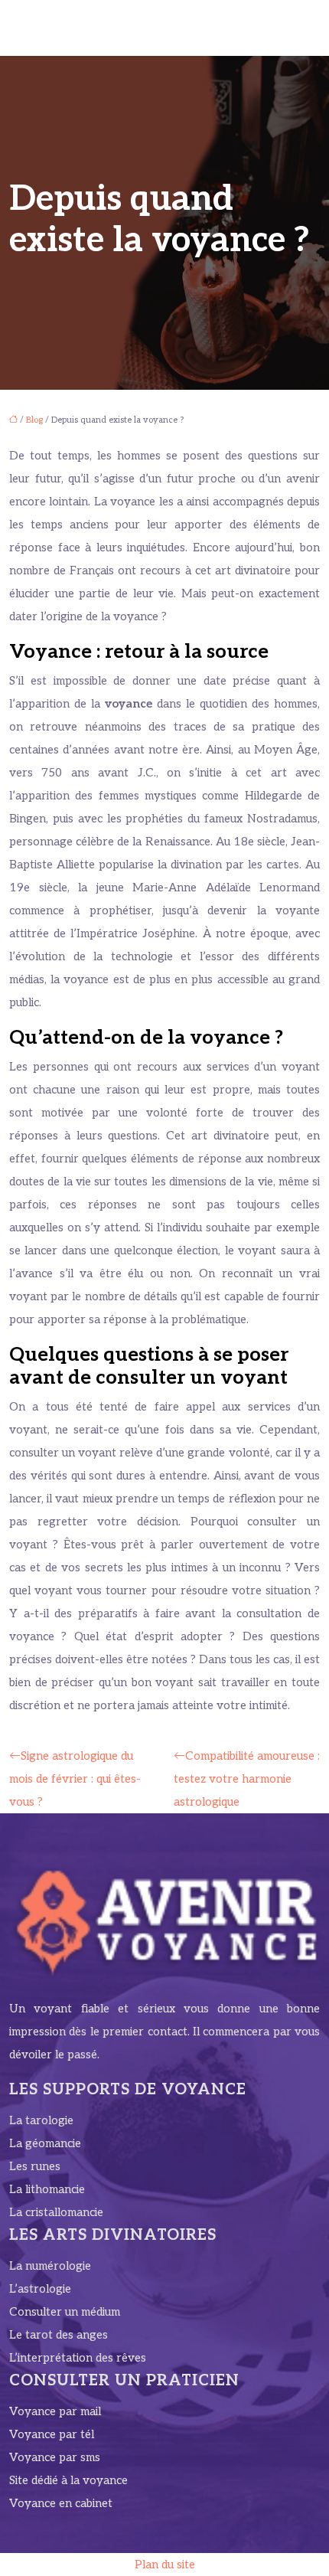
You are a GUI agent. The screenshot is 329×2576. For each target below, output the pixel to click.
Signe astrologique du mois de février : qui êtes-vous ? (75, 1779)
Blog (34, 420)
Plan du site (165, 2565)
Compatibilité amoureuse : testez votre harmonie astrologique (247, 1779)
